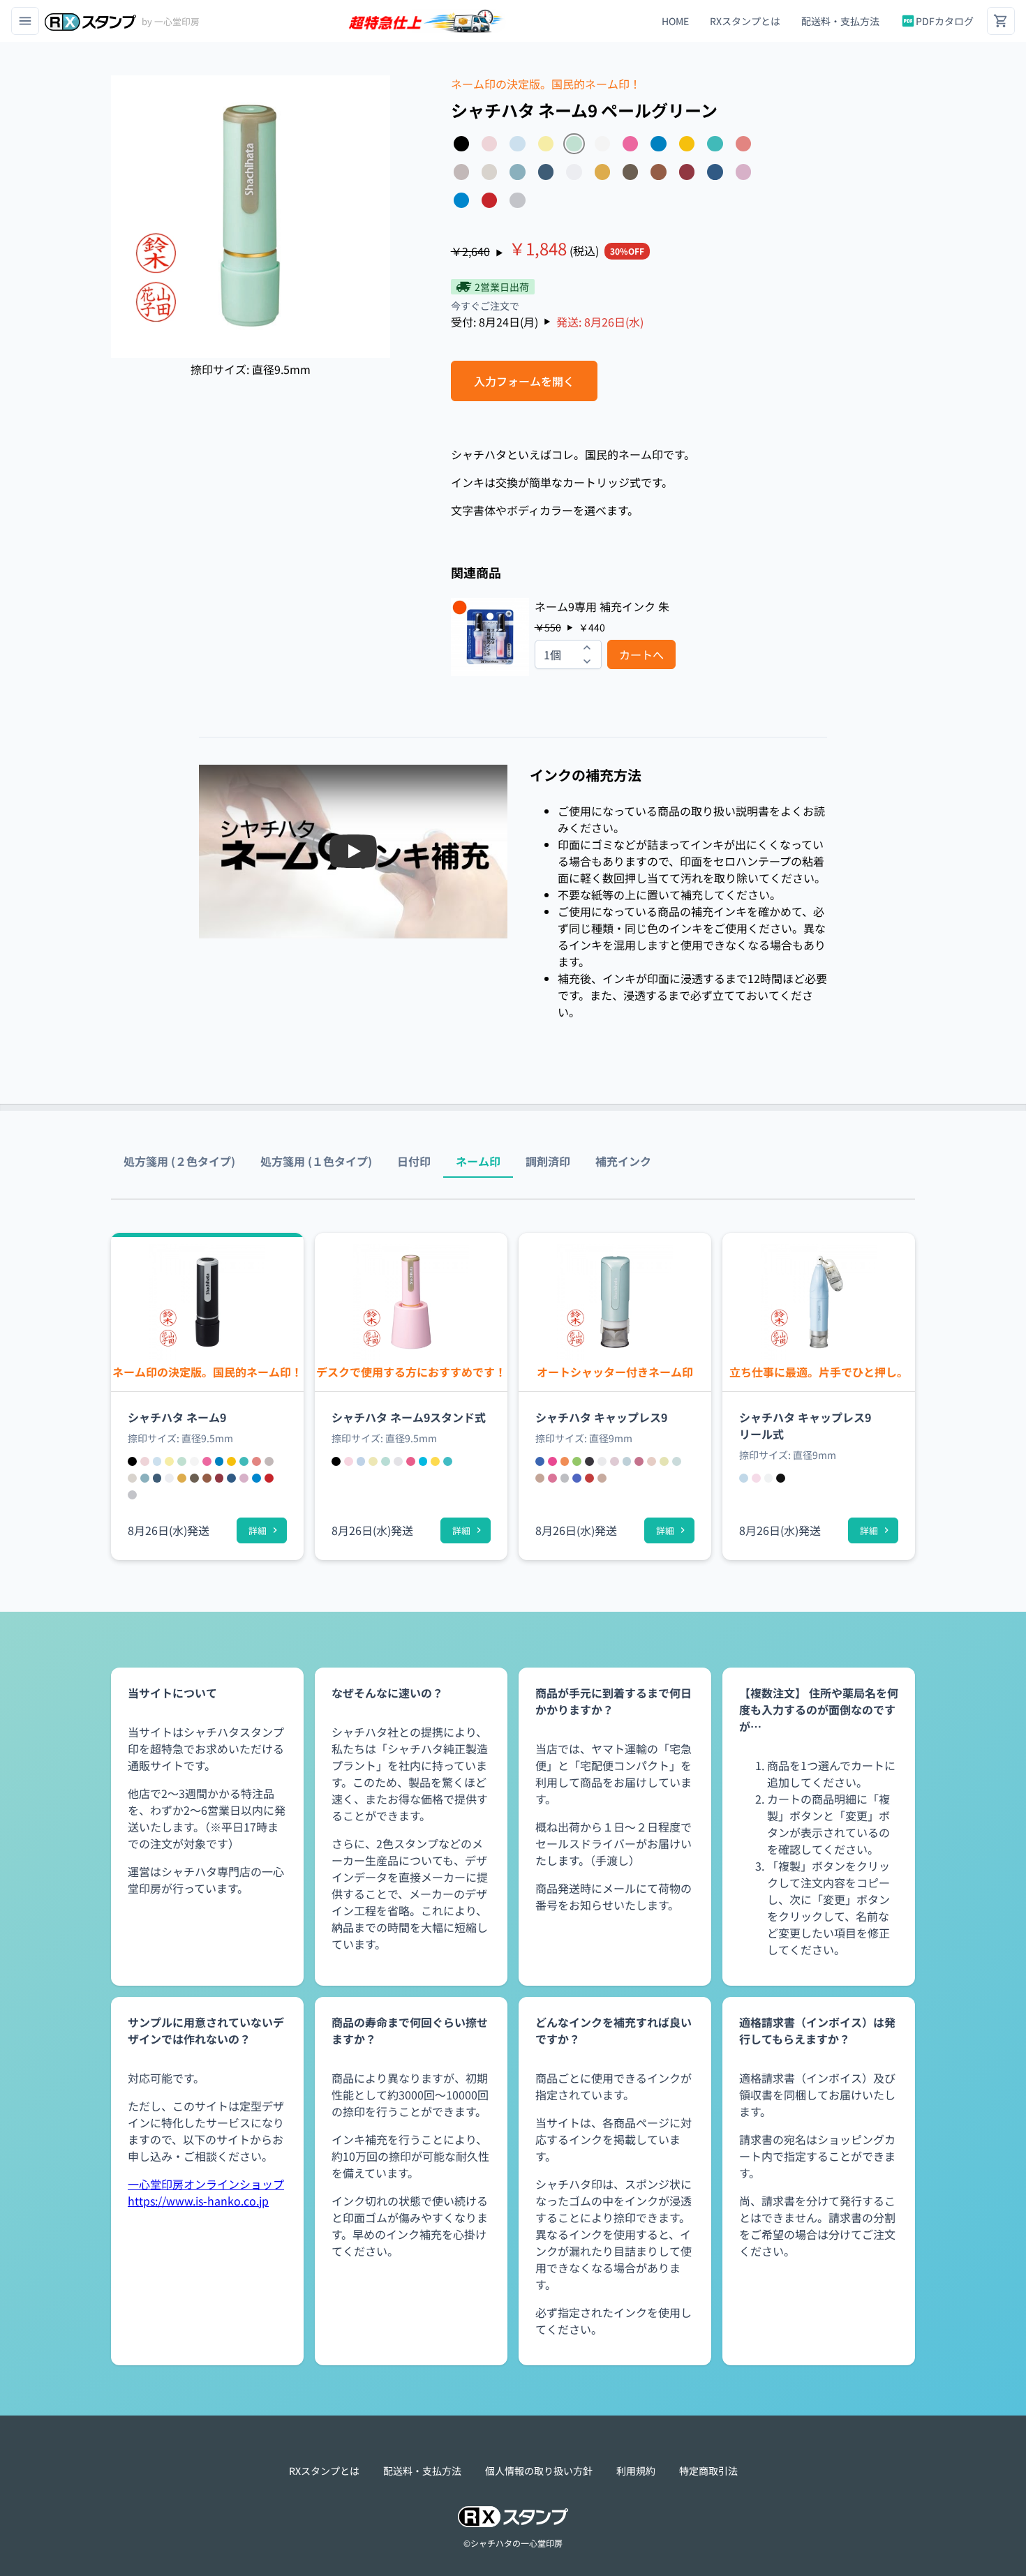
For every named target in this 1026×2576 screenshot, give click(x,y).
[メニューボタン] (25, 21)
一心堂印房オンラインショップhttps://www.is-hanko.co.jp (206, 2192)
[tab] (179, 1161)
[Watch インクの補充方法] (353, 851)
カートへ (641, 654)
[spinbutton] (568, 654)
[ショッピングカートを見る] (1001, 21)
